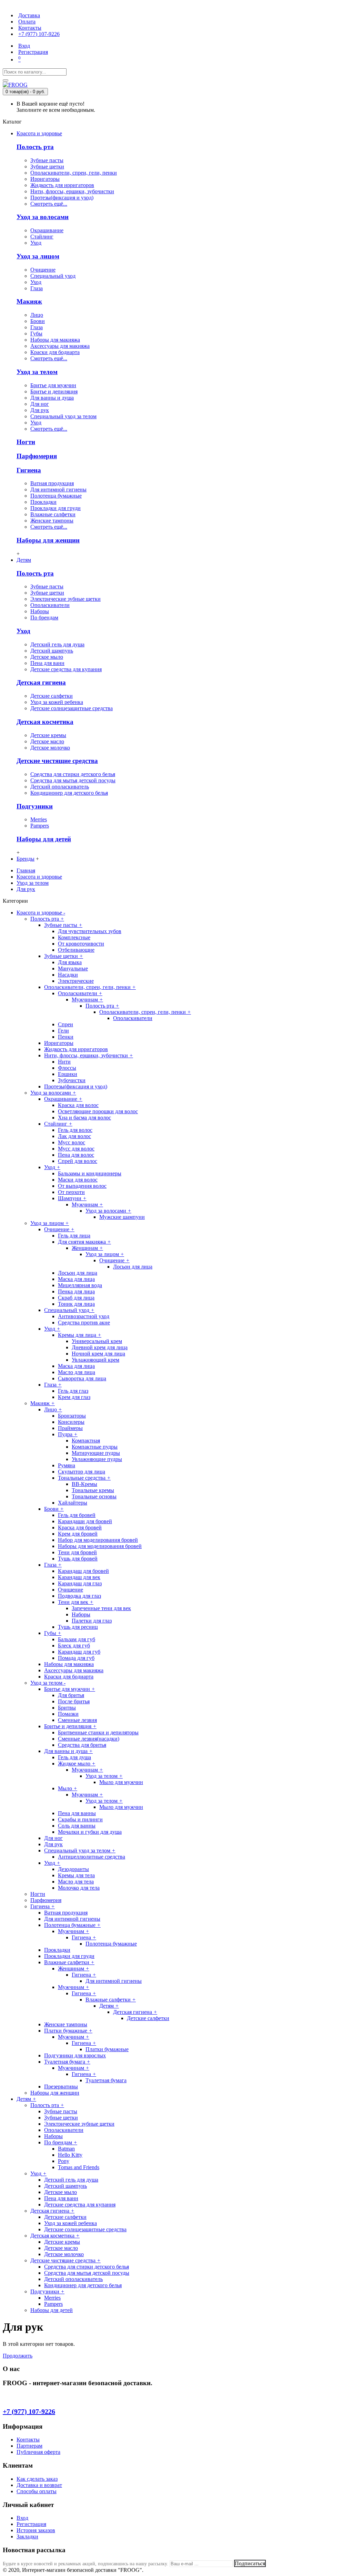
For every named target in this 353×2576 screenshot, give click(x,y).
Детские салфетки (52, 696)
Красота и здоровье (39, 877)
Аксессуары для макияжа (60, 346)
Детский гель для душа (57, 644)
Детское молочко (50, 748)
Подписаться (250, 2563)
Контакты (28, 2440)
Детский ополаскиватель (60, 787)
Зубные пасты (47, 160)
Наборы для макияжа (55, 340)
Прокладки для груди (56, 508)
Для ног (40, 404)
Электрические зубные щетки (65, 599)
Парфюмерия (37, 456)
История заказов (36, 2530)
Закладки (27, 2536)
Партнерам (29, 2446)
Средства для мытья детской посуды (73, 780)
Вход (22, 2518)
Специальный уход (53, 276)
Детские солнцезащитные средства (72, 708)
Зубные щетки (47, 166)
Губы (36, 334)
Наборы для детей (44, 839)
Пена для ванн (47, 663)
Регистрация (31, 2524)
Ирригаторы (45, 179)
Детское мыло (47, 657)
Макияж (29, 301)
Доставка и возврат (39, 2485)
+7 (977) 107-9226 (29, 2411)
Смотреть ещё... (49, 204)
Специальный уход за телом (63, 416)
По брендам (44, 618)
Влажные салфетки (53, 514)
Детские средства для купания (66, 669)
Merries (39, 819)
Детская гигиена (41, 682)
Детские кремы (48, 735)
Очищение (43, 270)
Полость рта (35, 147)
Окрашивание (47, 230)
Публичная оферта (38, 2452)
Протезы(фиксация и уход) (62, 198)
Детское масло (47, 741)
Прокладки (43, 502)
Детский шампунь (52, 651)
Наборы (40, 611)
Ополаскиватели (50, 605)
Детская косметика (45, 722)
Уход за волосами (43, 217)
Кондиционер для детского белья (69, 793)
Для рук (40, 410)
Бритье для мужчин (53, 385)
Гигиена (29, 470)
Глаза (37, 288)
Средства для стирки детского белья (73, 774)
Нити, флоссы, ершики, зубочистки (72, 191)
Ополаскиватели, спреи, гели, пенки (74, 173)
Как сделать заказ (37, 2479)
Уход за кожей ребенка (57, 702)
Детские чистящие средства (57, 761)
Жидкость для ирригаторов (62, 185)
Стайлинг (42, 237)
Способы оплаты (37, 2491)
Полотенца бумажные (56, 496)
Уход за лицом (38, 256)
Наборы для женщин (48, 540)
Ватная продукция (52, 483)
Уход (36, 243)
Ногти (26, 442)
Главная (26, 870)
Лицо (37, 315)
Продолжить (18, 2356)
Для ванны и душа (52, 398)
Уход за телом (37, 372)
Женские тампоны (52, 521)
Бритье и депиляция (54, 391)
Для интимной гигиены (58, 489)
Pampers (40, 826)
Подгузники (35, 806)
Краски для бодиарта (55, 352)
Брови (38, 321)
